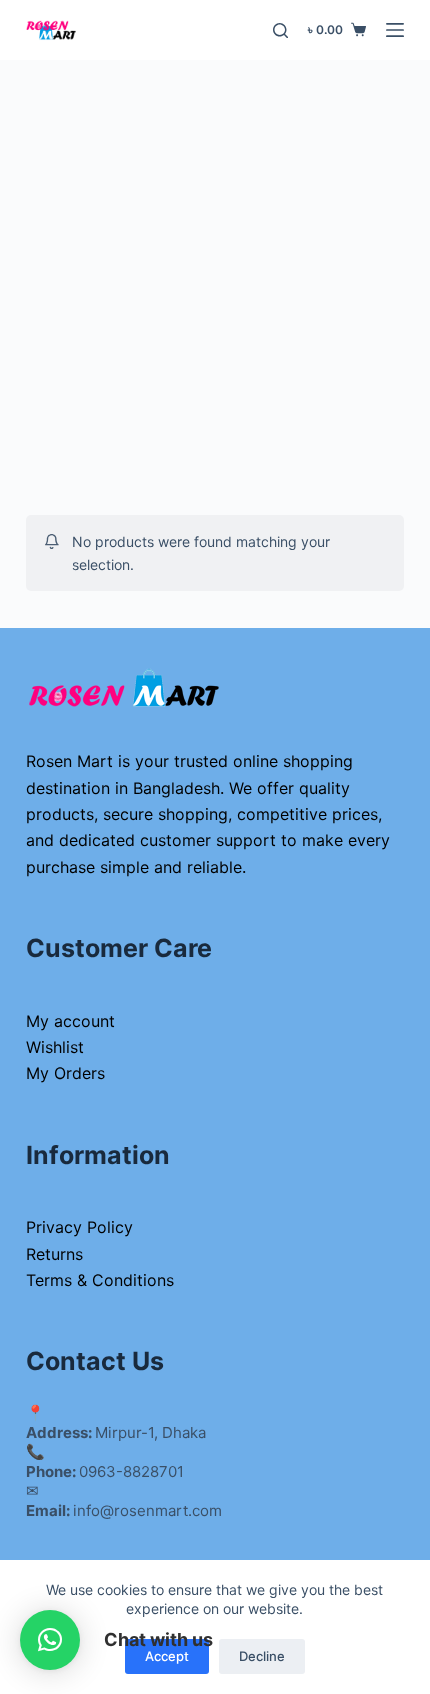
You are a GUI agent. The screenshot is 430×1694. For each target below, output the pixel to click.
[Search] (280, 30)
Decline (262, 1656)
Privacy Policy (79, 1227)
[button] (50, 1640)
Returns (54, 1254)
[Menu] (395, 30)
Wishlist (55, 1047)
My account (70, 1021)
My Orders (65, 1073)
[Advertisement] (215, 285)
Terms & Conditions (100, 1280)
